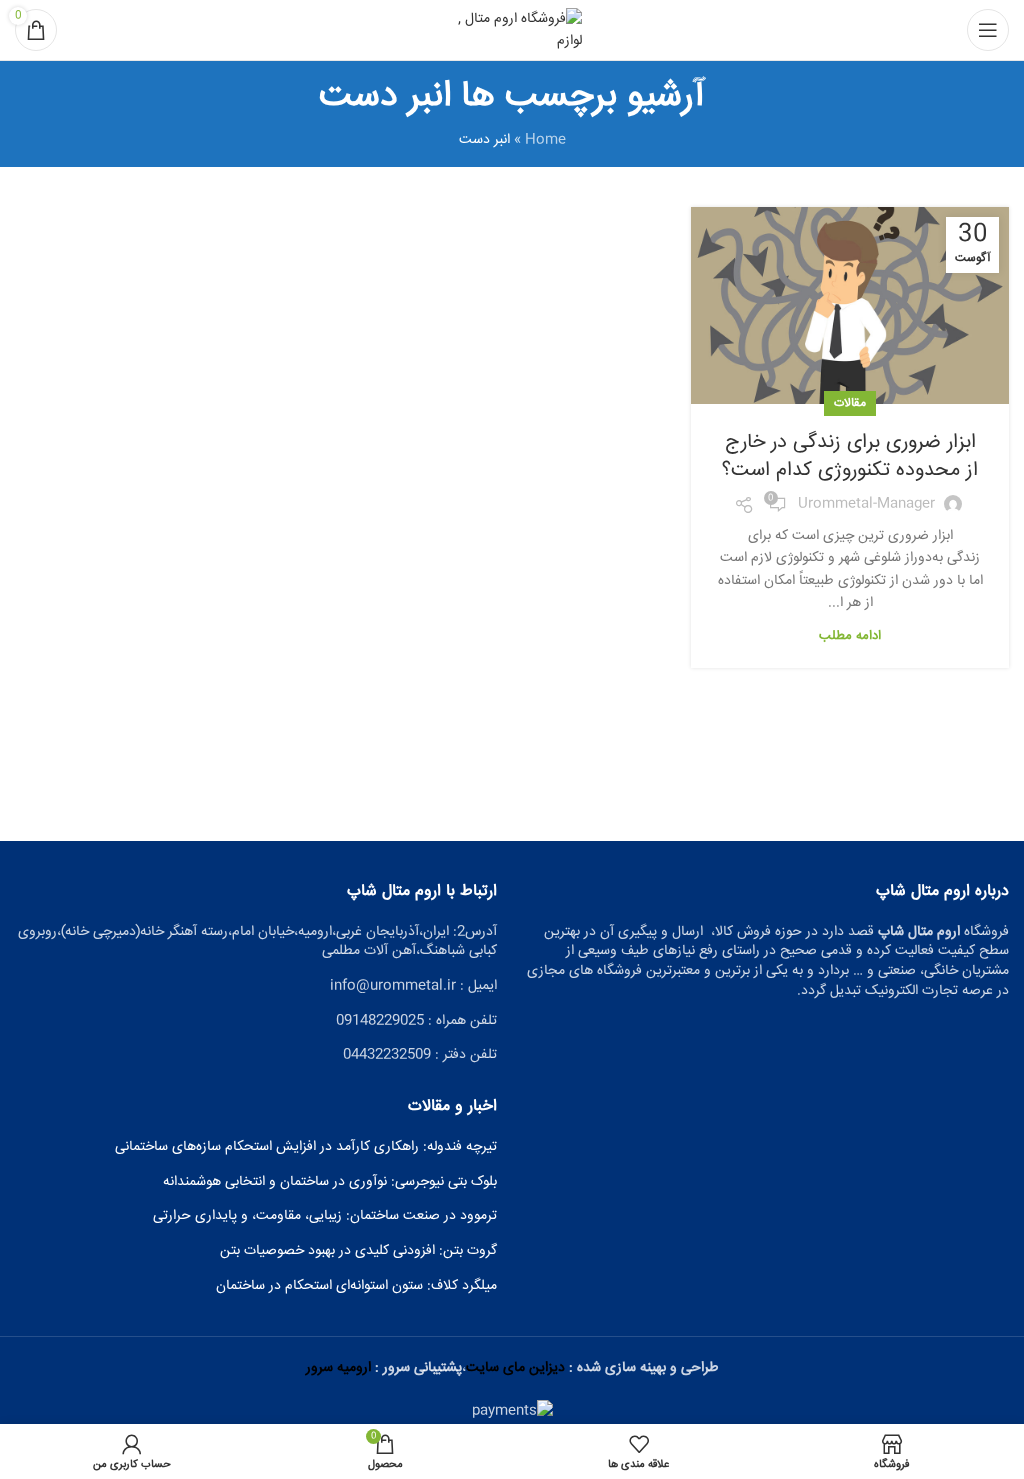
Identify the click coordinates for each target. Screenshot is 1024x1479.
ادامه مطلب (850, 636)
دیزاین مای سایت (515, 1368)
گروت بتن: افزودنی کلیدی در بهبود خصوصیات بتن (358, 1252)
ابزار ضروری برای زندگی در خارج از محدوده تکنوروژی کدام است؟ (850, 456)
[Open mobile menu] (988, 30)
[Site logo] (512, 31)
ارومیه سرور (338, 1368)
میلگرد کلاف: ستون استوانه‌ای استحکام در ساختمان (356, 1287)
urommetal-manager (866, 504)
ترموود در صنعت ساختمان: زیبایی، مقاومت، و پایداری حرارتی (325, 1217)
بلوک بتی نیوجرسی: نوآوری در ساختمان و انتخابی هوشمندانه (330, 1183)
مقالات (850, 403)
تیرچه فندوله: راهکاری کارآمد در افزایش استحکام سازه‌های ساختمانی (306, 1148)
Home (545, 140)
